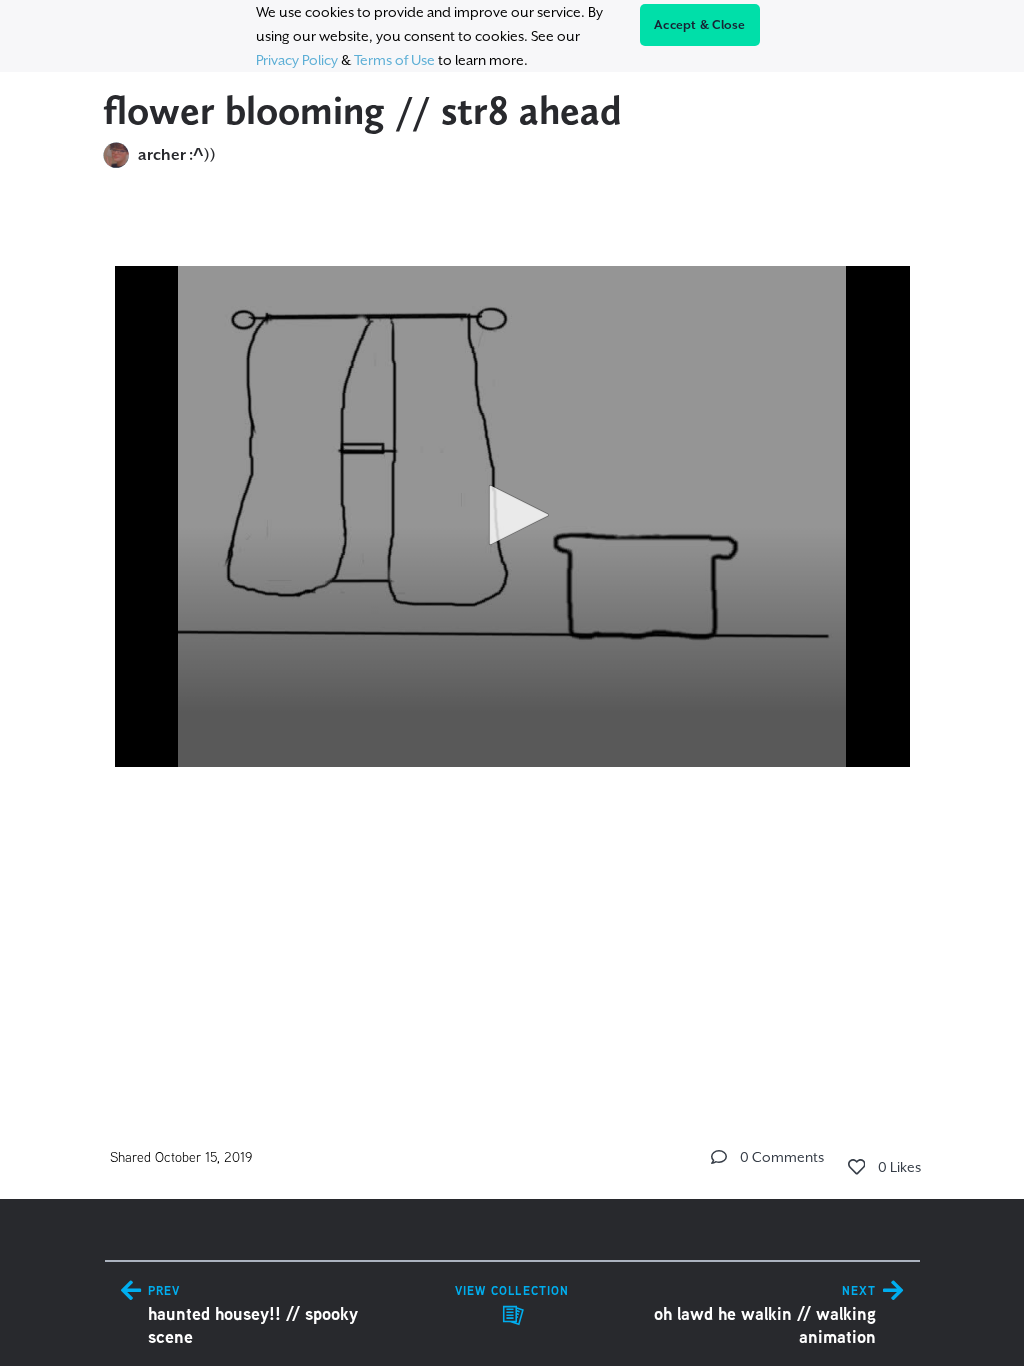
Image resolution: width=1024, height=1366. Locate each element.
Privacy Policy (297, 60)
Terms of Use (394, 60)
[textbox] (512, 537)
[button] (512, 515)
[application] (512, 516)
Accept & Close (700, 25)
